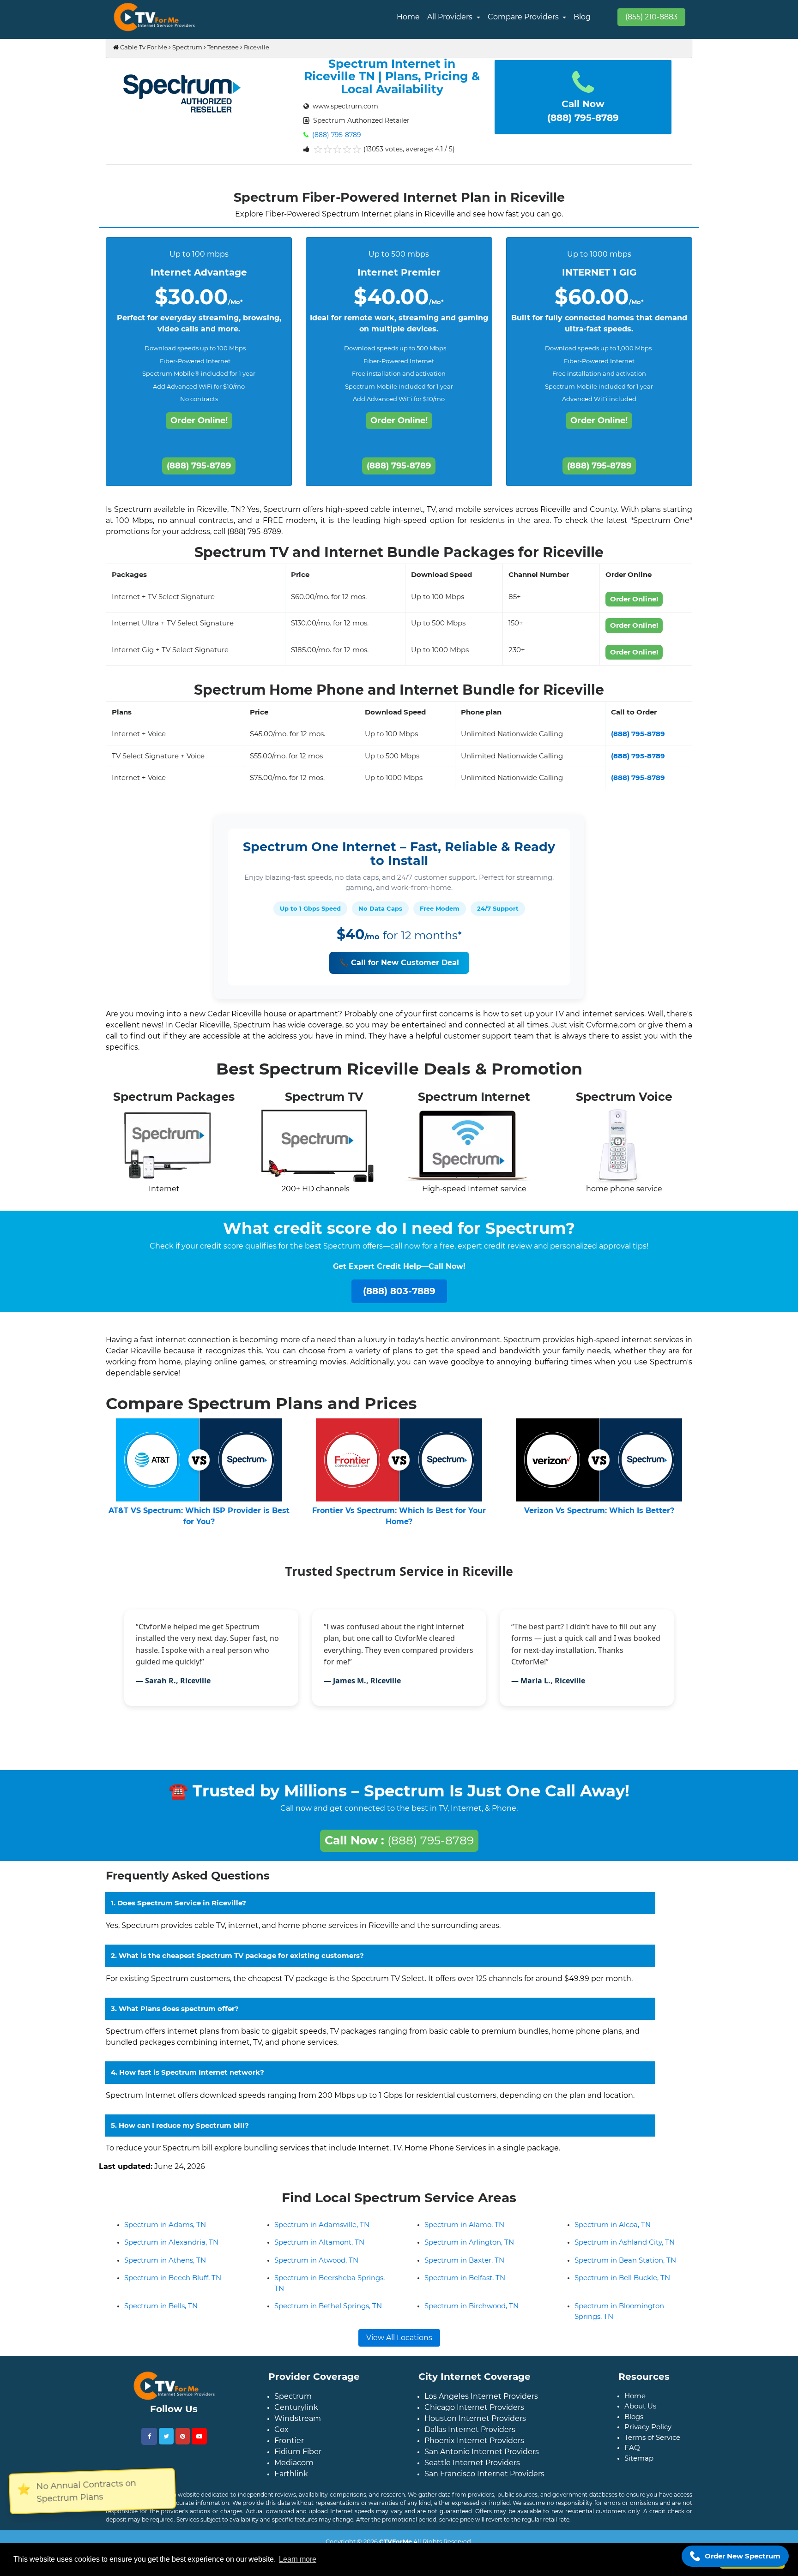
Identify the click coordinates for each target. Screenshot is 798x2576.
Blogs (634, 2424)
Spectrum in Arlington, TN (469, 2249)
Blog (582, 17)
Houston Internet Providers (475, 2426)
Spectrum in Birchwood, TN (472, 2313)
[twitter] (166, 2444)
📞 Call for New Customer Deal (399, 963)
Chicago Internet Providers (474, 2415)
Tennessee (223, 47)
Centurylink (296, 2415)
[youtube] (199, 2444)
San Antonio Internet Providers (482, 2459)
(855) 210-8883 (651, 17)
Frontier (289, 2448)
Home (408, 17)
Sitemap (639, 2465)
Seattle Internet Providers (472, 2470)
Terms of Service (652, 2445)
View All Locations (399, 2345)
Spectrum (187, 47)
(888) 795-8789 (336, 135)
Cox (281, 2437)
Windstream (298, 2426)
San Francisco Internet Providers (484, 2481)
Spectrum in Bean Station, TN (625, 2267)
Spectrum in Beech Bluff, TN (173, 2285)
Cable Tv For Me (143, 47)
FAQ (632, 2455)
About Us (640, 2413)
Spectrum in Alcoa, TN (613, 2232)
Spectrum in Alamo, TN (464, 2232)
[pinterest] (183, 2444)
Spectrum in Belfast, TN (465, 2285)
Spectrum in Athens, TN (165, 2267)
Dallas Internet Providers (470, 2437)
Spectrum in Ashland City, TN (625, 2249)
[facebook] (149, 2444)
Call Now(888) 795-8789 (583, 111)
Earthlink (291, 2481)
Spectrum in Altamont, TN (319, 2249)
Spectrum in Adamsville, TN (322, 2232)
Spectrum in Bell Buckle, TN (622, 2285)
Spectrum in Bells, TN (161, 2313)
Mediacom (294, 2470)
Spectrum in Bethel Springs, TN (328, 2313)
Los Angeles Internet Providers (481, 2404)
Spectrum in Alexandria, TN (171, 2249)
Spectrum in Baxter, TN (464, 2267)
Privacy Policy (648, 2434)
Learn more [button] (298, 2559)
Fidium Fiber (298, 2459)
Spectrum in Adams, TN (165, 2232)
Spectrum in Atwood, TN (316, 2267)
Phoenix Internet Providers (474, 2448)
